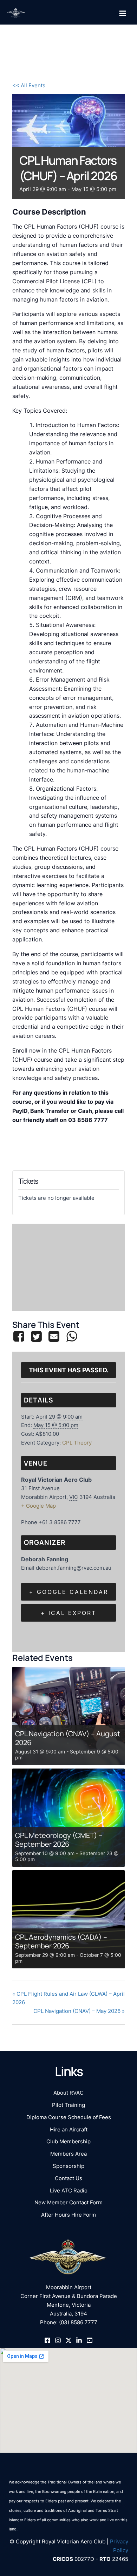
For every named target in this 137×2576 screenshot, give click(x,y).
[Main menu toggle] (123, 13)
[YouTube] (90, 2340)
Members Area (68, 2154)
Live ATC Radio (69, 2191)
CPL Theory (77, 1443)
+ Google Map (38, 1506)
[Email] (54, 1336)
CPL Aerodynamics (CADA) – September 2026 (61, 1941)
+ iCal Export (68, 1613)
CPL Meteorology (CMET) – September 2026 (59, 1840)
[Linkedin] (79, 2340)
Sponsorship (68, 2166)
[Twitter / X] (68, 2340)
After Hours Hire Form (68, 2215)
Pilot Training (68, 2105)
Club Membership (68, 2142)
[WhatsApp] (72, 1336)
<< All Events (29, 86)
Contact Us (68, 2178)
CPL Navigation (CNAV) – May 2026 (79, 2011)
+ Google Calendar (69, 1592)
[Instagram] (58, 2340)
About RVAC (68, 2093)
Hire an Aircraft (69, 2130)
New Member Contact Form (68, 2203)
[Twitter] (36, 1336)
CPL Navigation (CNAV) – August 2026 (68, 1738)
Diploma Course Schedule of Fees (69, 2117)
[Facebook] (20, 1336)
